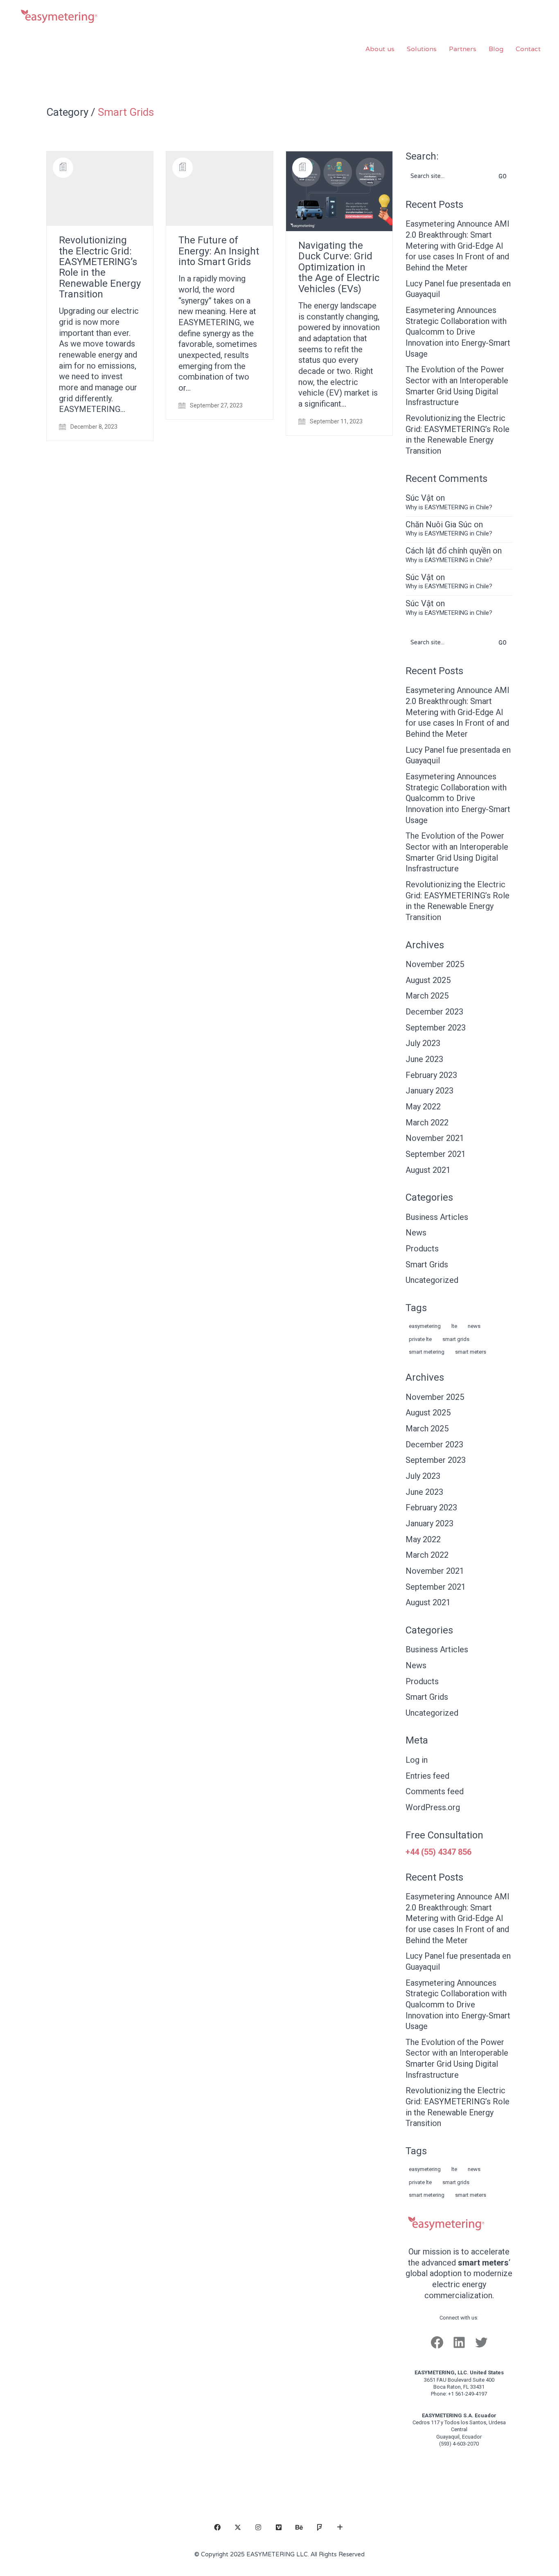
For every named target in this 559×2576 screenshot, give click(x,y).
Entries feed (427, 1776)
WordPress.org (433, 1807)
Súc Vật (420, 498)
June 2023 (424, 1059)
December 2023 (434, 1012)
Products (422, 1249)
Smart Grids (126, 112)
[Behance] (299, 2527)
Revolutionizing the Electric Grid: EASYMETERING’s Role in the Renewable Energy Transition (100, 267)
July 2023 (423, 1043)
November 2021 (435, 1138)
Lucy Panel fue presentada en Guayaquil (458, 289)
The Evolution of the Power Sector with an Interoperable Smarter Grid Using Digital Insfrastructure (457, 386)
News (416, 1233)
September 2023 (436, 1028)
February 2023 (431, 1075)
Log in (417, 1760)
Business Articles (437, 1217)
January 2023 (429, 1091)
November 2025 (435, 964)
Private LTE (420, 1339)
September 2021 (436, 1154)
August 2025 (428, 980)
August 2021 (428, 1170)
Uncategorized (432, 1280)
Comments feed (435, 1791)
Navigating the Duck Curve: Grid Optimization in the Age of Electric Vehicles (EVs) (339, 267)
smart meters (471, 1352)
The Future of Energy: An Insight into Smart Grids (219, 251)
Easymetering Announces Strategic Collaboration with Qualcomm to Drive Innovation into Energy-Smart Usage (458, 332)
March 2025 (427, 996)
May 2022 (423, 1107)
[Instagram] (258, 2527)
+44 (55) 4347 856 (438, 1852)
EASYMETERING (425, 1326)
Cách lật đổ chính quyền (448, 551)
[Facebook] (217, 2527)
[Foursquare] (320, 2527)
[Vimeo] (279, 2527)
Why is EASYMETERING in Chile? (449, 507)
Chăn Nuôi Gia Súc (439, 524)
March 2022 (427, 1123)
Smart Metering (427, 1352)
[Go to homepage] (59, 49)
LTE (454, 1326)
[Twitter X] (238, 2527)
